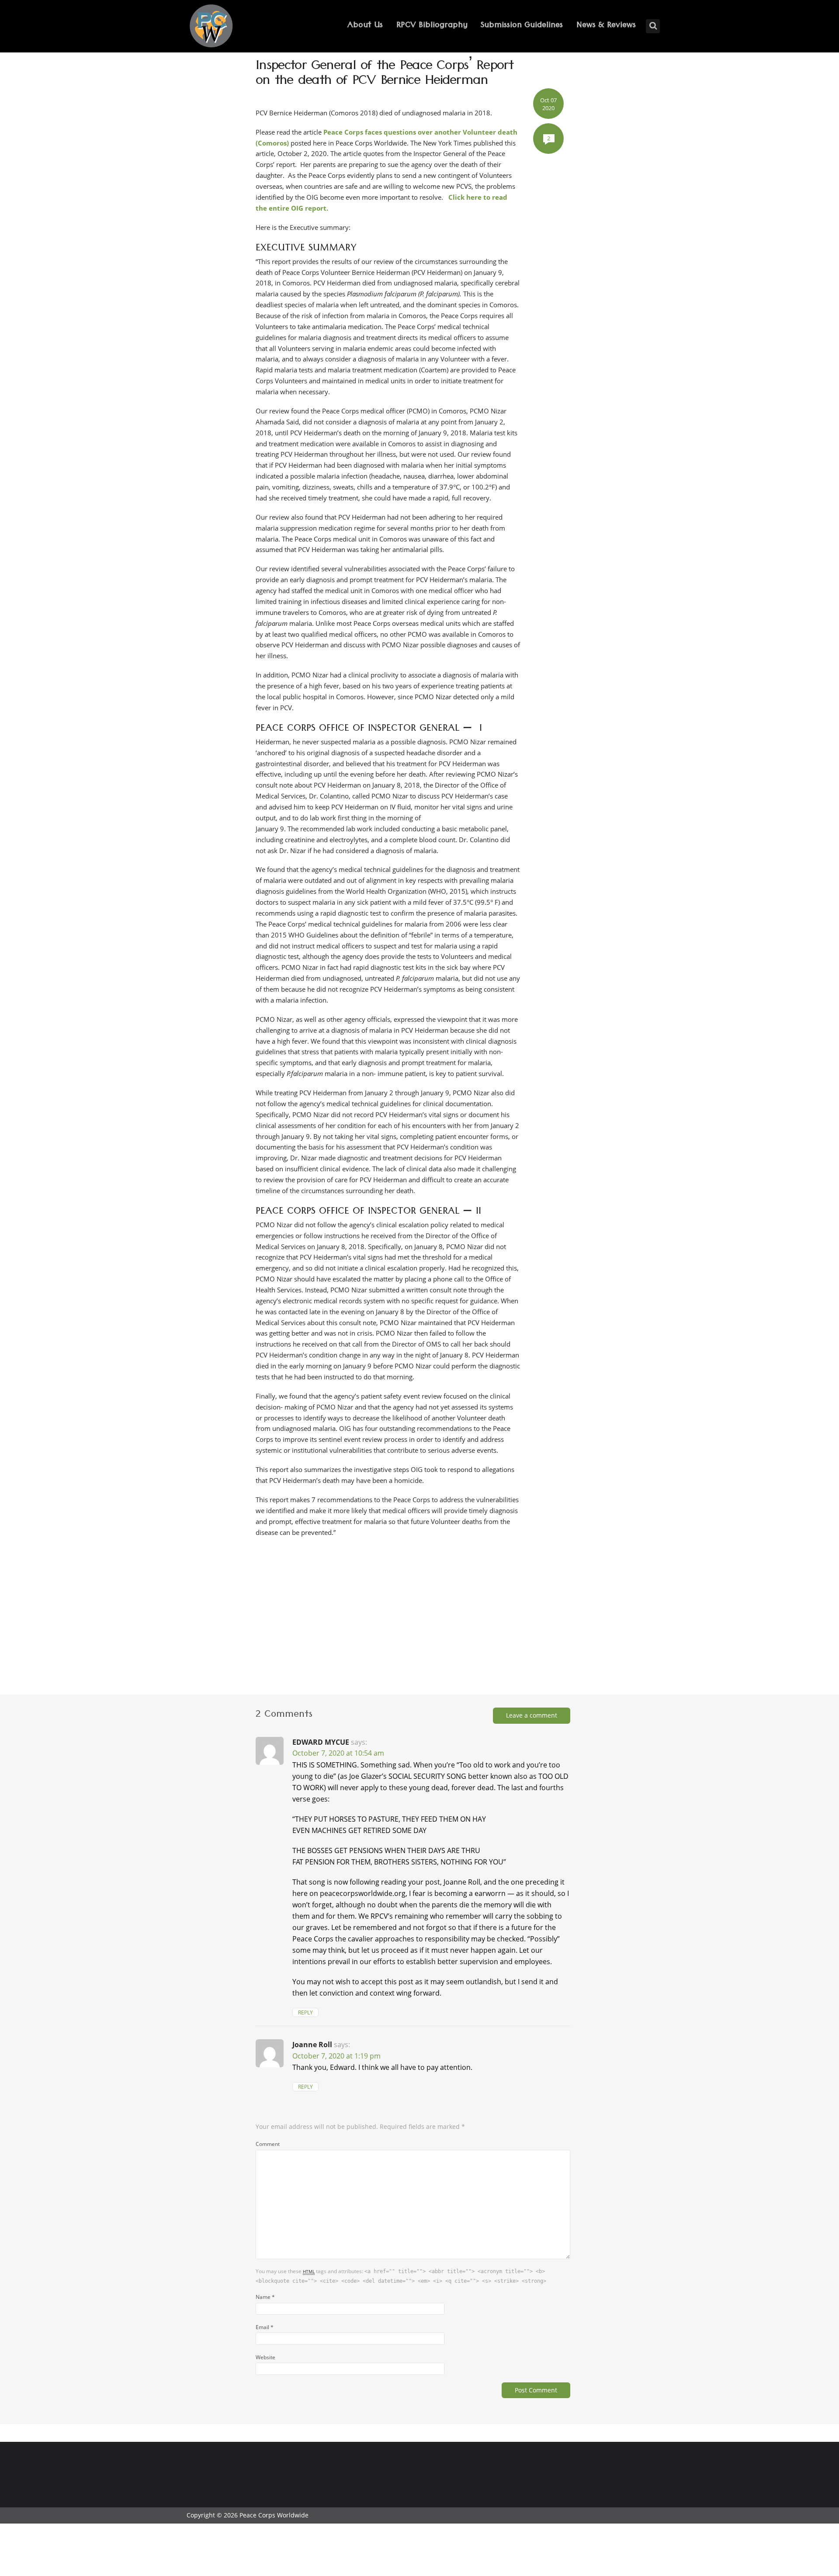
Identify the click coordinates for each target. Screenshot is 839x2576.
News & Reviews (606, 26)
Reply (305, 2012)
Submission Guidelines (522, 26)
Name (265, 2297)
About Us (365, 26)
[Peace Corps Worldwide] (211, 27)
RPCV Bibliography (432, 26)
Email (265, 2327)
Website (265, 2357)
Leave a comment (532, 1715)
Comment (268, 2144)
